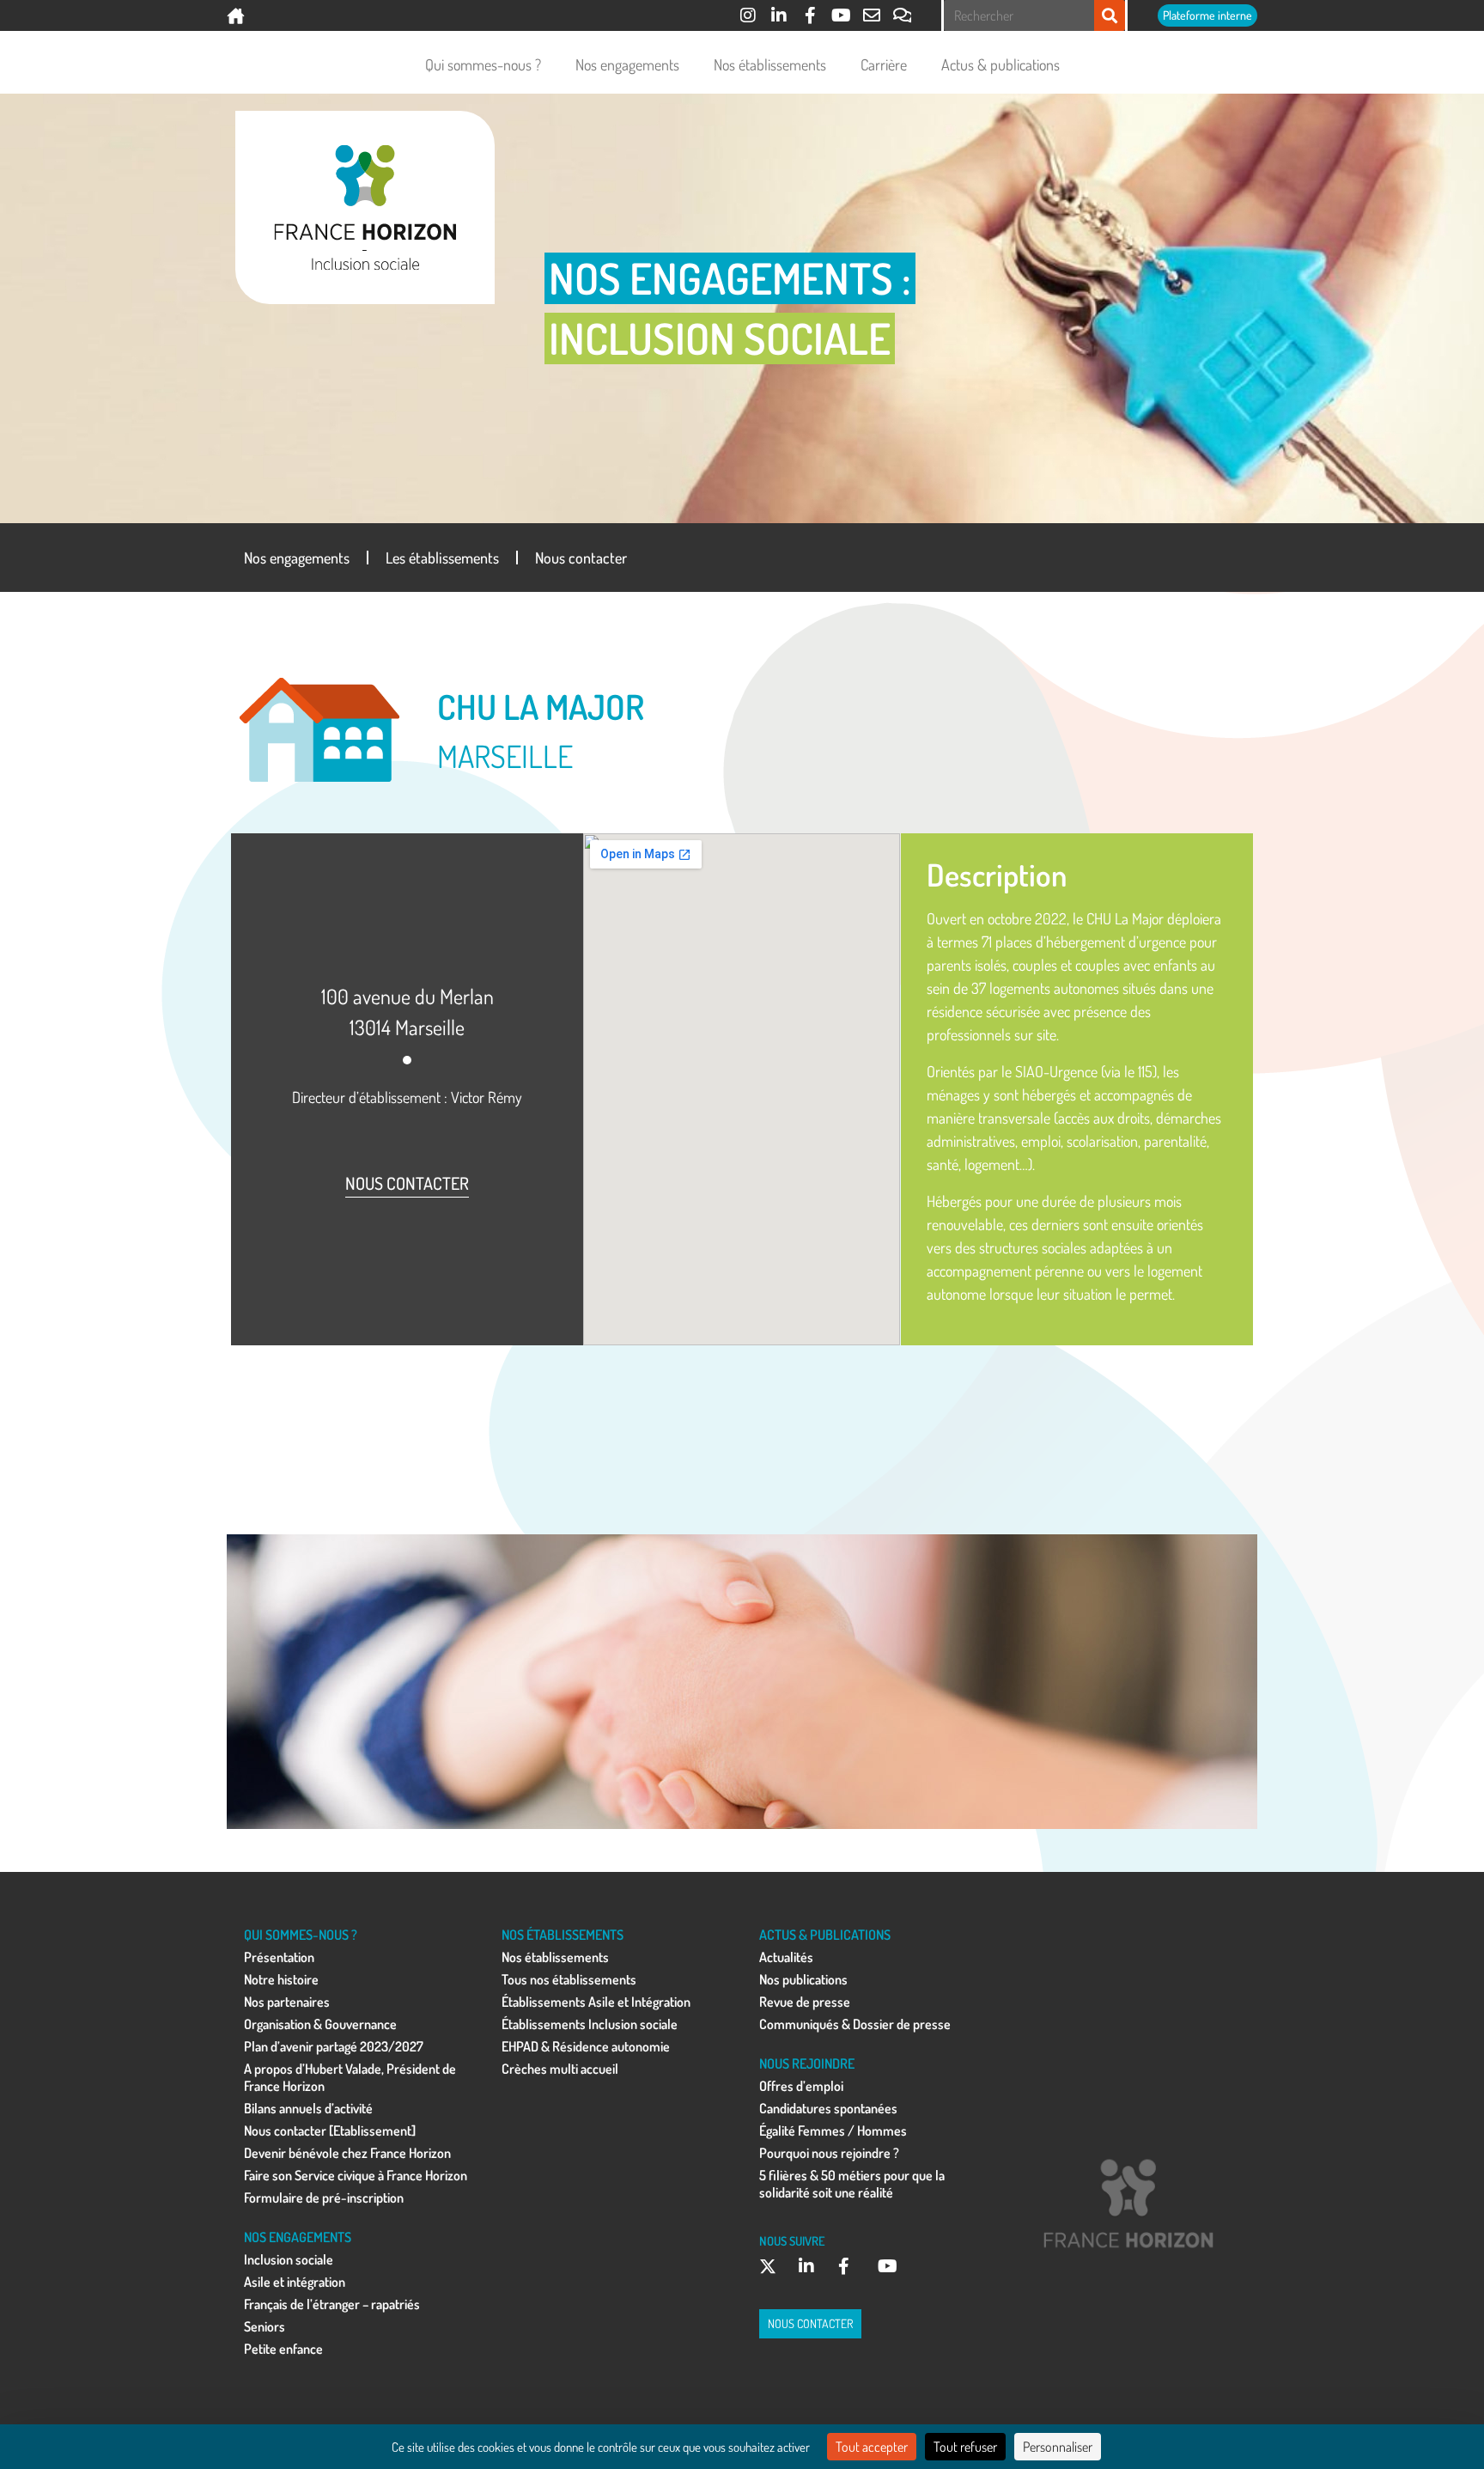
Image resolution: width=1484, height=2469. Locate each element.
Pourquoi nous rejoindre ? (829, 2153)
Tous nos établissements (569, 1979)
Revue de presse (805, 2002)
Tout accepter (872, 2447)
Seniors (265, 2326)
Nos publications (803, 1979)
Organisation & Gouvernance (320, 2024)
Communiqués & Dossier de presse (855, 2024)
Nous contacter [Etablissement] (330, 2131)
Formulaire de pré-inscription (324, 2198)
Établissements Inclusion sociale (590, 2024)
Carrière (884, 64)
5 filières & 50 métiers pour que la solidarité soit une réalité (852, 2184)
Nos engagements (627, 64)
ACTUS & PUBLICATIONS (825, 1935)
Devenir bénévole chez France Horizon (347, 2153)
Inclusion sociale (289, 2259)
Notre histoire (281, 1979)
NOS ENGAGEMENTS (298, 2237)
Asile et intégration (295, 2282)
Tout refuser (965, 2447)
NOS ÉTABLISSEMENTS (563, 1935)
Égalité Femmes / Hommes (833, 2131)
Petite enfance (283, 2349)
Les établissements (442, 558)
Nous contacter (581, 558)
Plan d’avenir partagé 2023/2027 (334, 2046)
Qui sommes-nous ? (483, 64)
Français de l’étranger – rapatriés (332, 2304)
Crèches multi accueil (560, 2069)
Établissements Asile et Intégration (596, 2002)
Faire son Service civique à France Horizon (356, 2175)
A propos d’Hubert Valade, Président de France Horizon (350, 2077)
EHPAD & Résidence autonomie (586, 2046)
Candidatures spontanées (828, 2108)
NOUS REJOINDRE (807, 2064)
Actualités (786, 1957)
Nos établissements (770, 64)
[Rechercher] (1110, 15)
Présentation (279, 1957)
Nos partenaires (287, 2002)
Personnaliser (1058, 2447)
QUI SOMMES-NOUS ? (301, 1935)
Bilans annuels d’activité (308, 2108)
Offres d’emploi (801, 2086)
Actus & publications (1000, 64)
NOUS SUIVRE (792, 2240)
